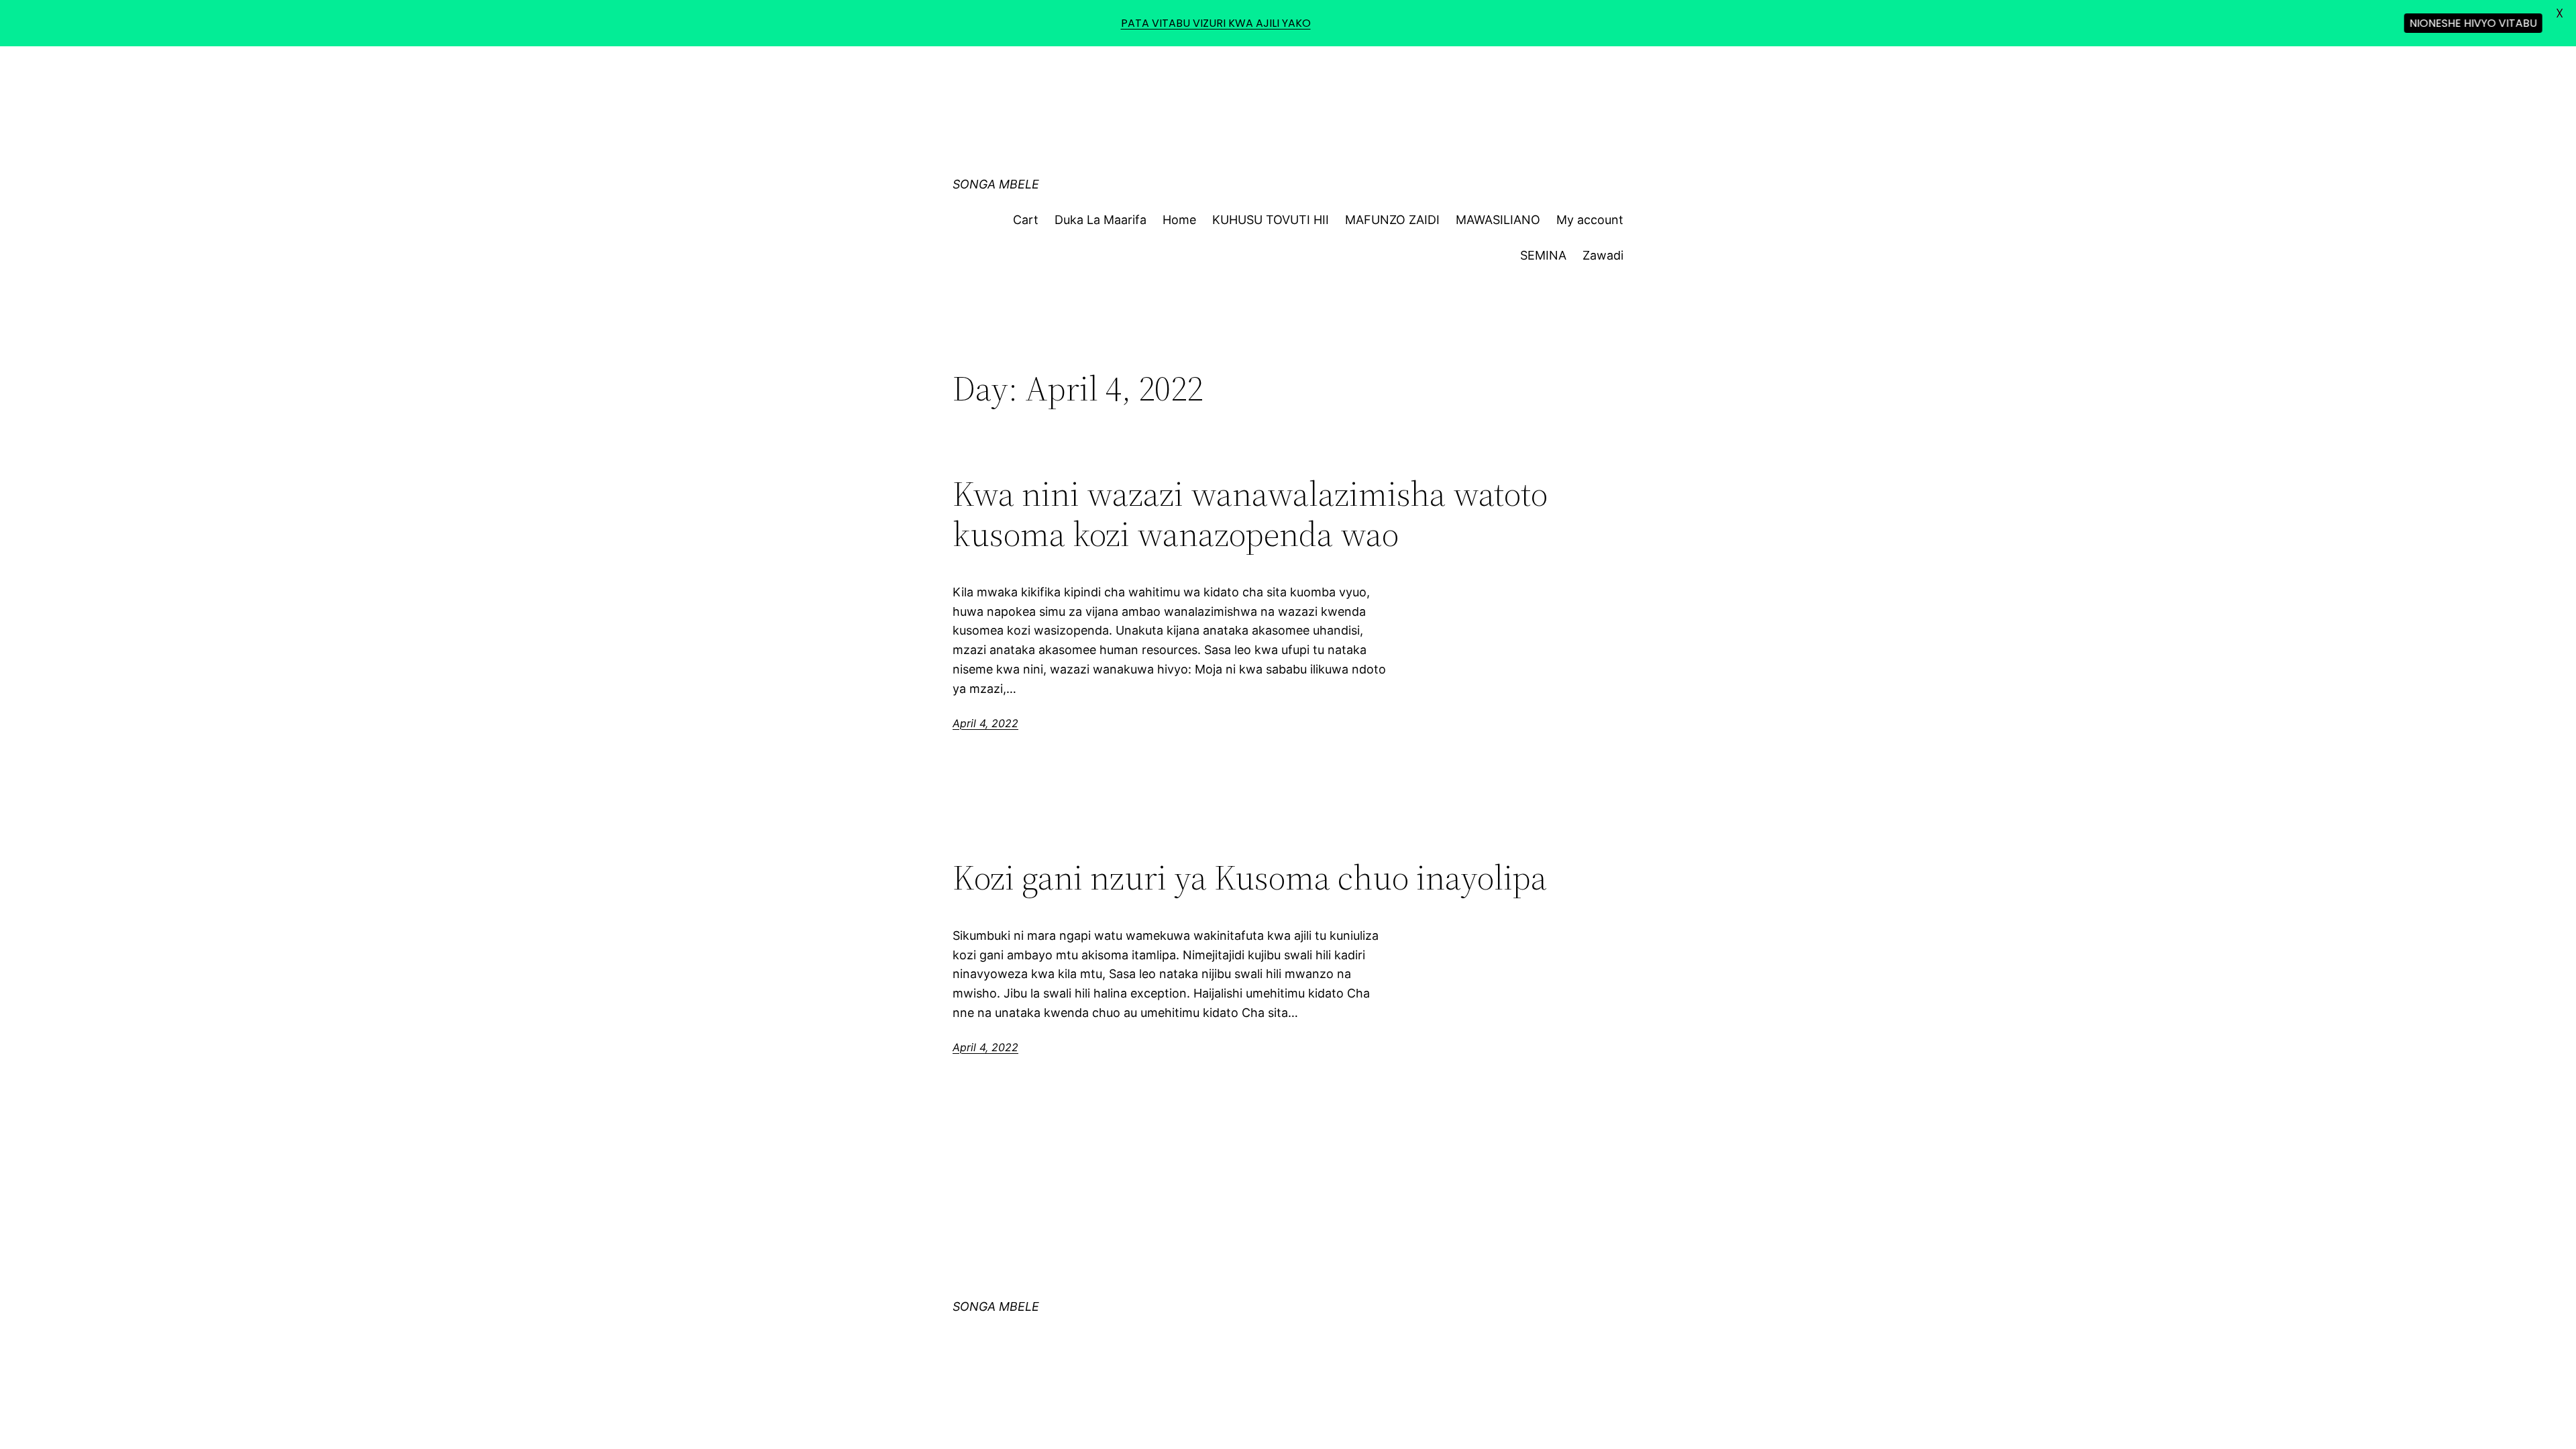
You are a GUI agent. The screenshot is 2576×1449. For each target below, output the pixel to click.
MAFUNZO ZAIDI (1392, 220)
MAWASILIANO (1498, 220)
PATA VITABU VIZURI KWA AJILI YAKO (1216, 23)
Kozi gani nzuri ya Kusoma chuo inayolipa (1250, 877)
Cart (1026, 220)
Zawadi (1603, 255)
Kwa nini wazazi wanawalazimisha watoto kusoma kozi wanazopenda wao (1250, 514)
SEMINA (1543, 255)
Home (1179, 220)
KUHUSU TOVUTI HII (1271, 220)
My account (1590, 220)
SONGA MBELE (996, 184)
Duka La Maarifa (1101, 220)
